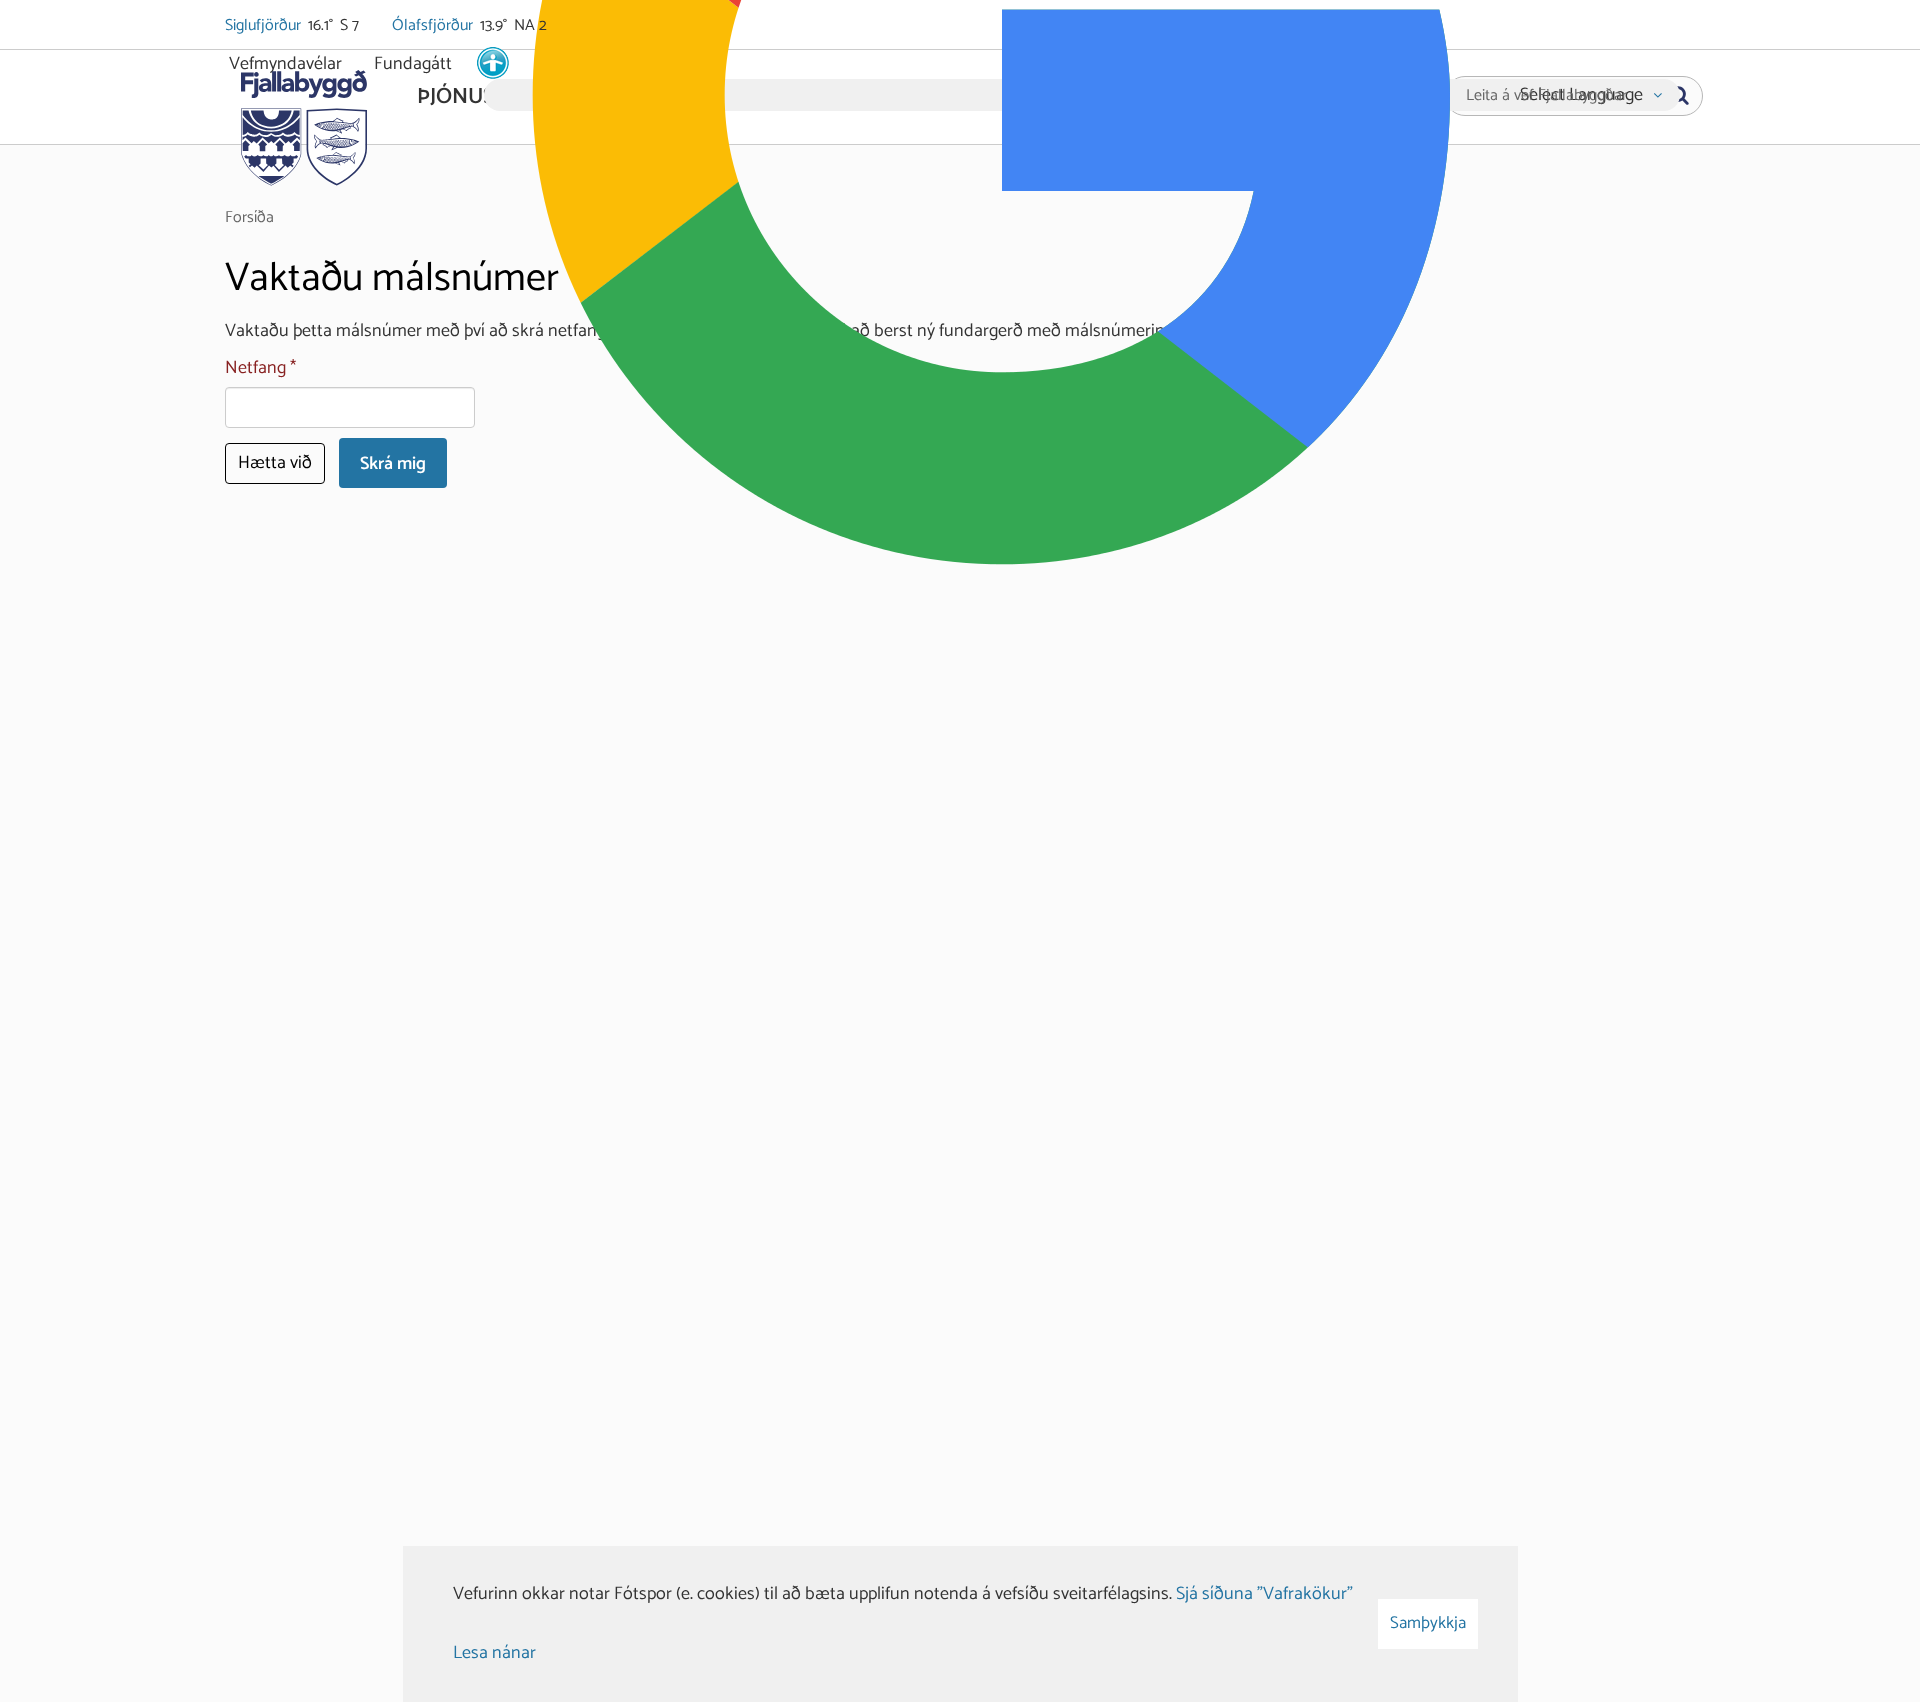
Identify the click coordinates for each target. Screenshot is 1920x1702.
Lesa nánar (494, 1653)
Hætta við (275, 463)
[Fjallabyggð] (303, 122)
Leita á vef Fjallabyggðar (1546, 96)
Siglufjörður (264, 26)
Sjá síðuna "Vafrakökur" (1264, 1594)
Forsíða (249, 217)
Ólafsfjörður (434, 26)
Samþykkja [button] (1428, 1623)
